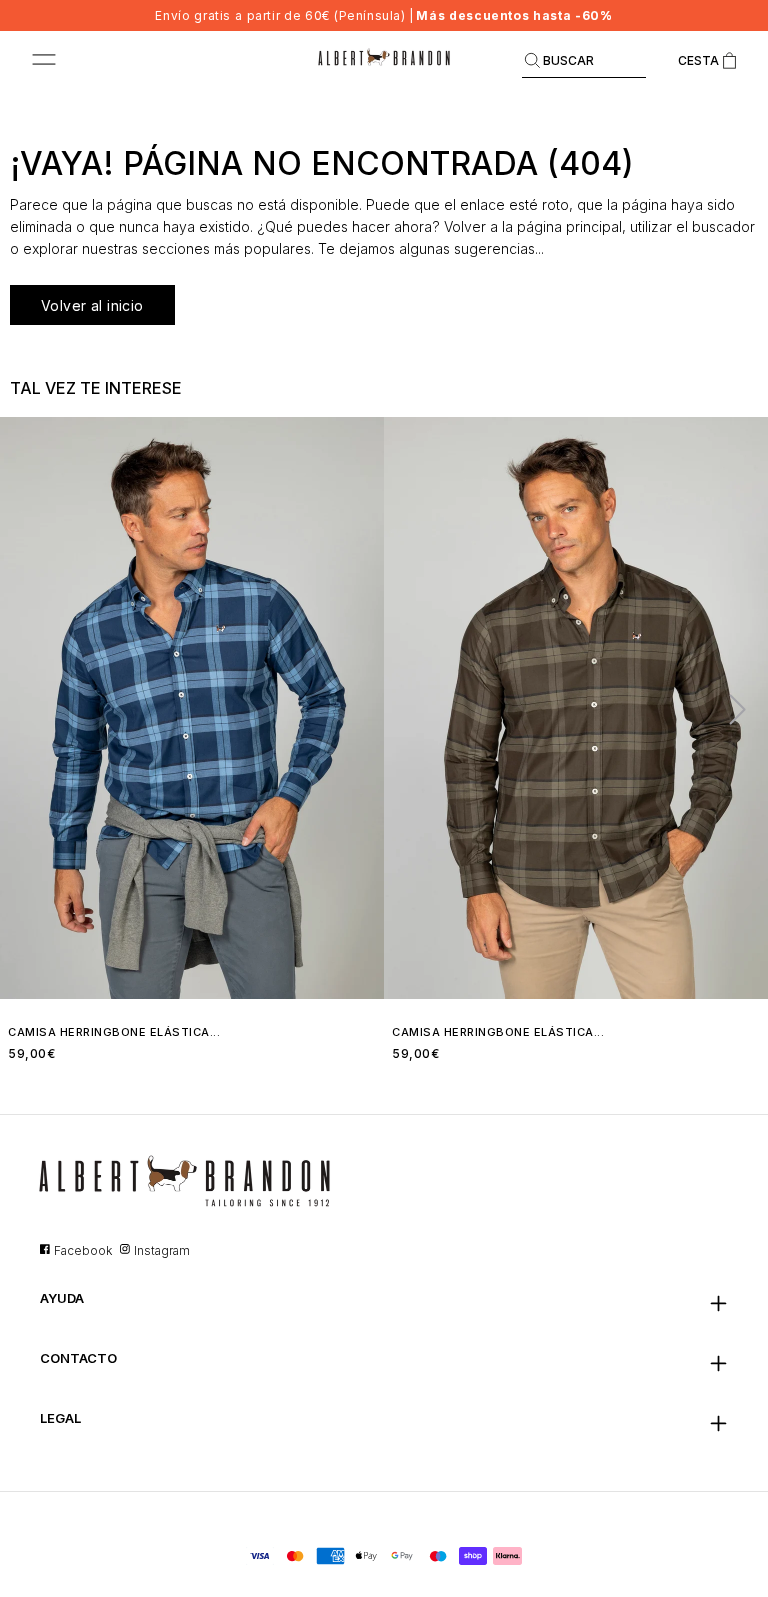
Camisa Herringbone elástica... (114, 1032)
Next (729, 708)
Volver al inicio (92, 305)
